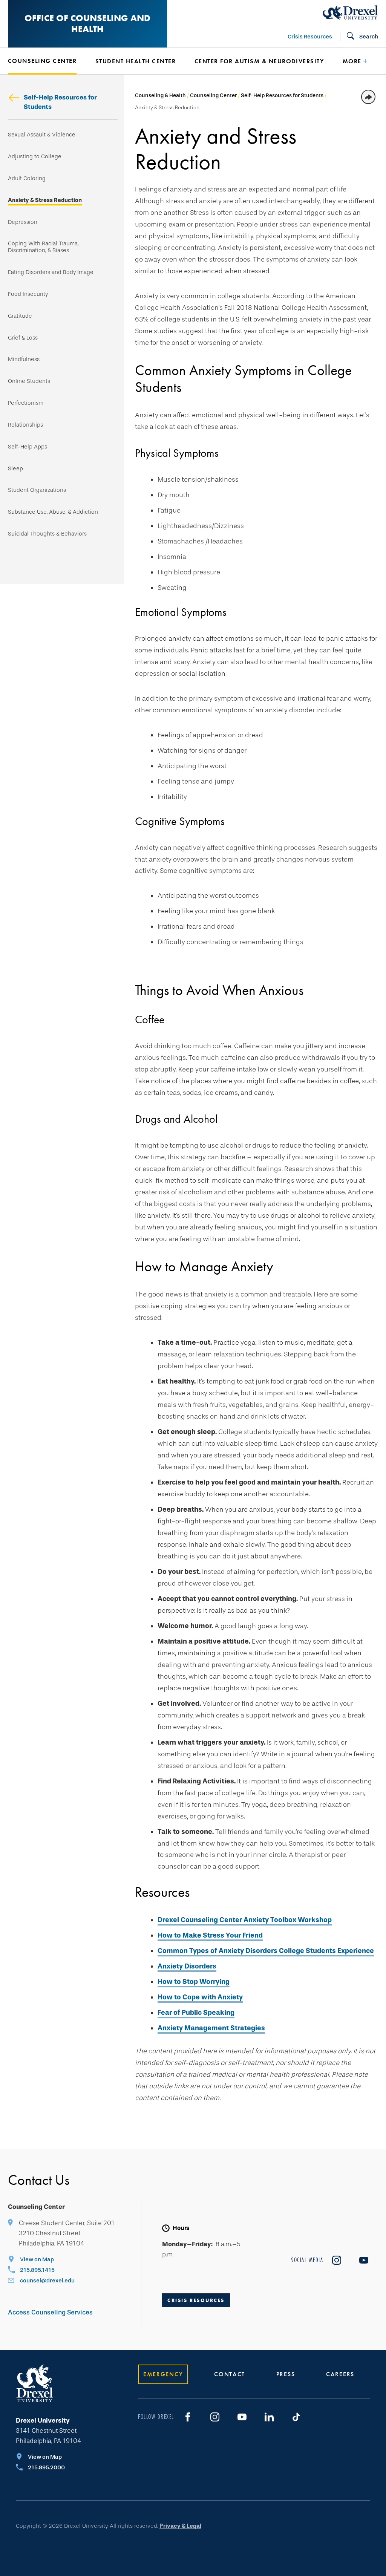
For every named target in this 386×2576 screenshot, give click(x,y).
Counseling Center (213, 96)
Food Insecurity (28, 294)
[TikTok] (296, 2417)
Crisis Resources (310, 37)
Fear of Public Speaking (196, 2013)
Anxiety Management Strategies (211, 2028)
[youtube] (364, 2260)
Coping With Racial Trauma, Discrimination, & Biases (43, 247)
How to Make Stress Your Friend (210, 1935)
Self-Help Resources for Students (60, 102)
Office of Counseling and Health (87, 23)
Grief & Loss (23, 338)
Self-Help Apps (28, 447)
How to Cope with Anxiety (200, 1997)
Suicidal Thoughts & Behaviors (47, 534)
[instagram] (337, 2260)
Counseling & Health (160, 96)
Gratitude (20, 316)
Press (286, 2374)
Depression (23, 222)
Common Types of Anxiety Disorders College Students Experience (266, 1951)
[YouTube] (242, 2417)
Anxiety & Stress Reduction (45, 200)
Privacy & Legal (180, 2526)
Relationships (25, 425)
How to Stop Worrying (194, 1982)
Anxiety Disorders (187, 1966)
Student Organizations (37, 490)
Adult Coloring (27, 178)
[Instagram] (215, 2417)
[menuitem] (48, 61)
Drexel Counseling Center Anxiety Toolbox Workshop (245, 1920)
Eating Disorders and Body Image (51, 272)
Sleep (15, 469)
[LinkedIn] (269, 2417)
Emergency (163, 2374)
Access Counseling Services (50, 2312)
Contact (230, 2374)
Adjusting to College (35, 157)
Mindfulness (24, 359)
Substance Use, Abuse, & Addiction (53, 512)
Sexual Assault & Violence (42, 135)
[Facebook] (188, 2417)
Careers (340, 2374)
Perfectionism (26, 403)
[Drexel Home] (350, 12)
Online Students (29, 381)
